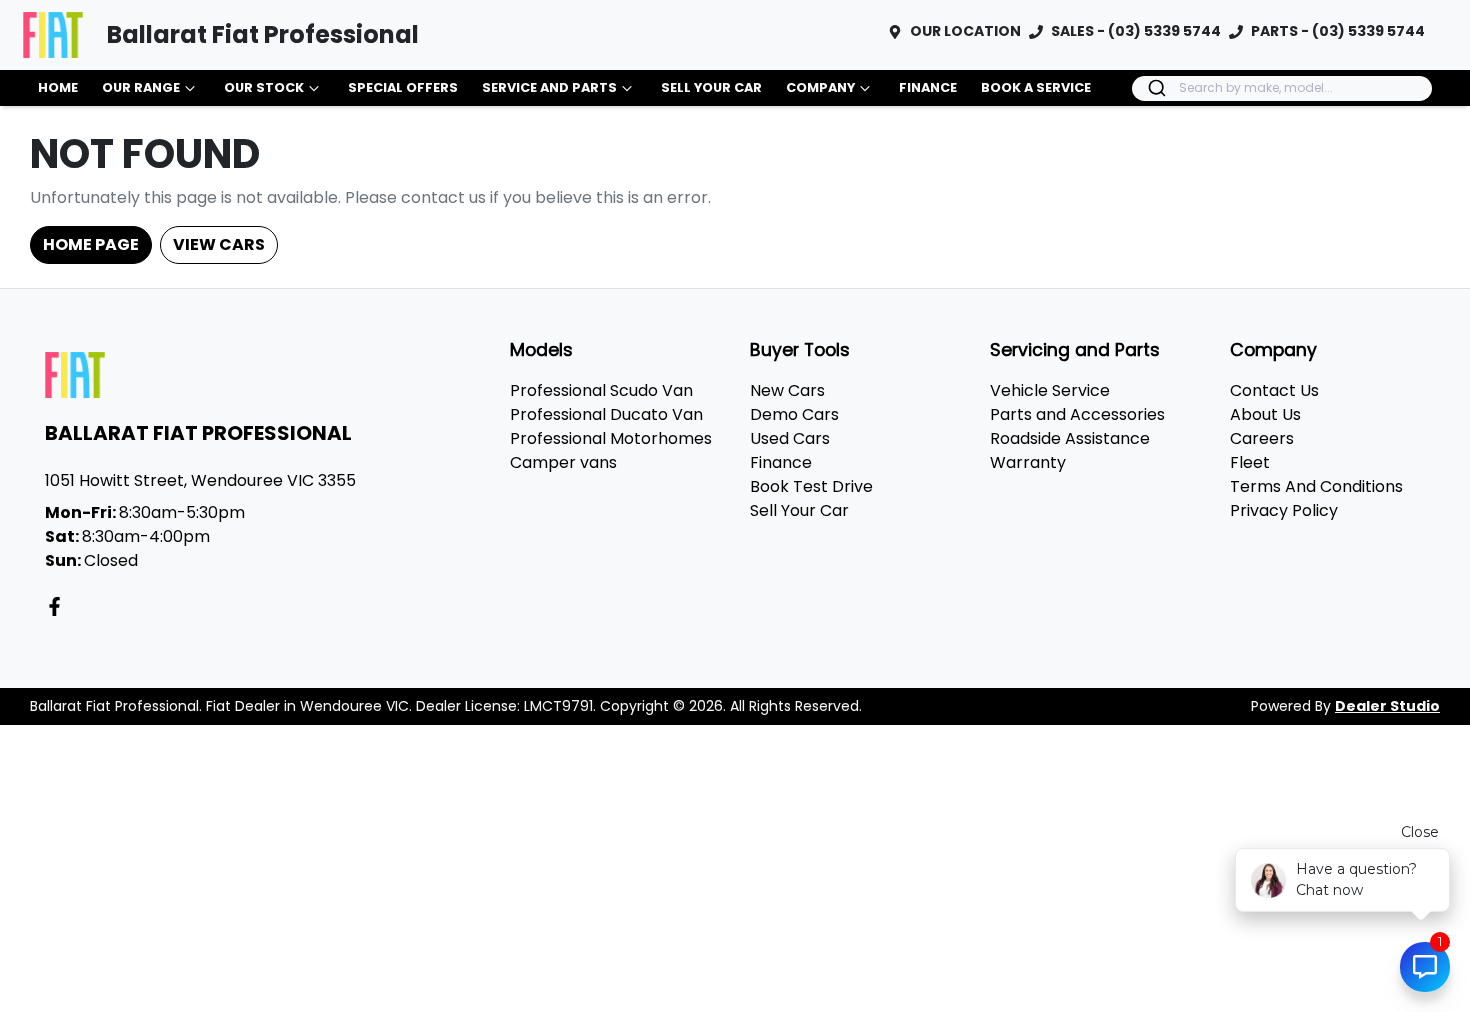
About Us (1265, 414)
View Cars (219, 244)
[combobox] (1282, 88)
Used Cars (790, 438)
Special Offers (403, 87)
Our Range (141, 87)
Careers (1262, 438)
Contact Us (1274, 390)
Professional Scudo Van (601, 390)
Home (58, 87)
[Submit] (1155, 88)
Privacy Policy (1284, 510)
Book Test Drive (811, 486)
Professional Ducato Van (606, 414)
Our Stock (264, 87)
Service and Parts (549, 87)
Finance (928, 87)
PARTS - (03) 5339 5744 (1338, 31)
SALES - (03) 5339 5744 (1136, 31)
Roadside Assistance (1070, 438)
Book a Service (1036, 87)
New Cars (787, 390)
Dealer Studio (1387, 706)
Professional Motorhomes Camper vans (611, 450)
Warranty (1028, 462)
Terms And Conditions (1316, 486)
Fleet (1250, 462)
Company (820, 87)
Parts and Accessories (1077, 414)
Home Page (91, 244)
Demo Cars (794, 414)
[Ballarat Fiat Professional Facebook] (58, 606)
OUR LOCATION (965, 31)
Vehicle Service (1050, 390)
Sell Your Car (711, 87)
